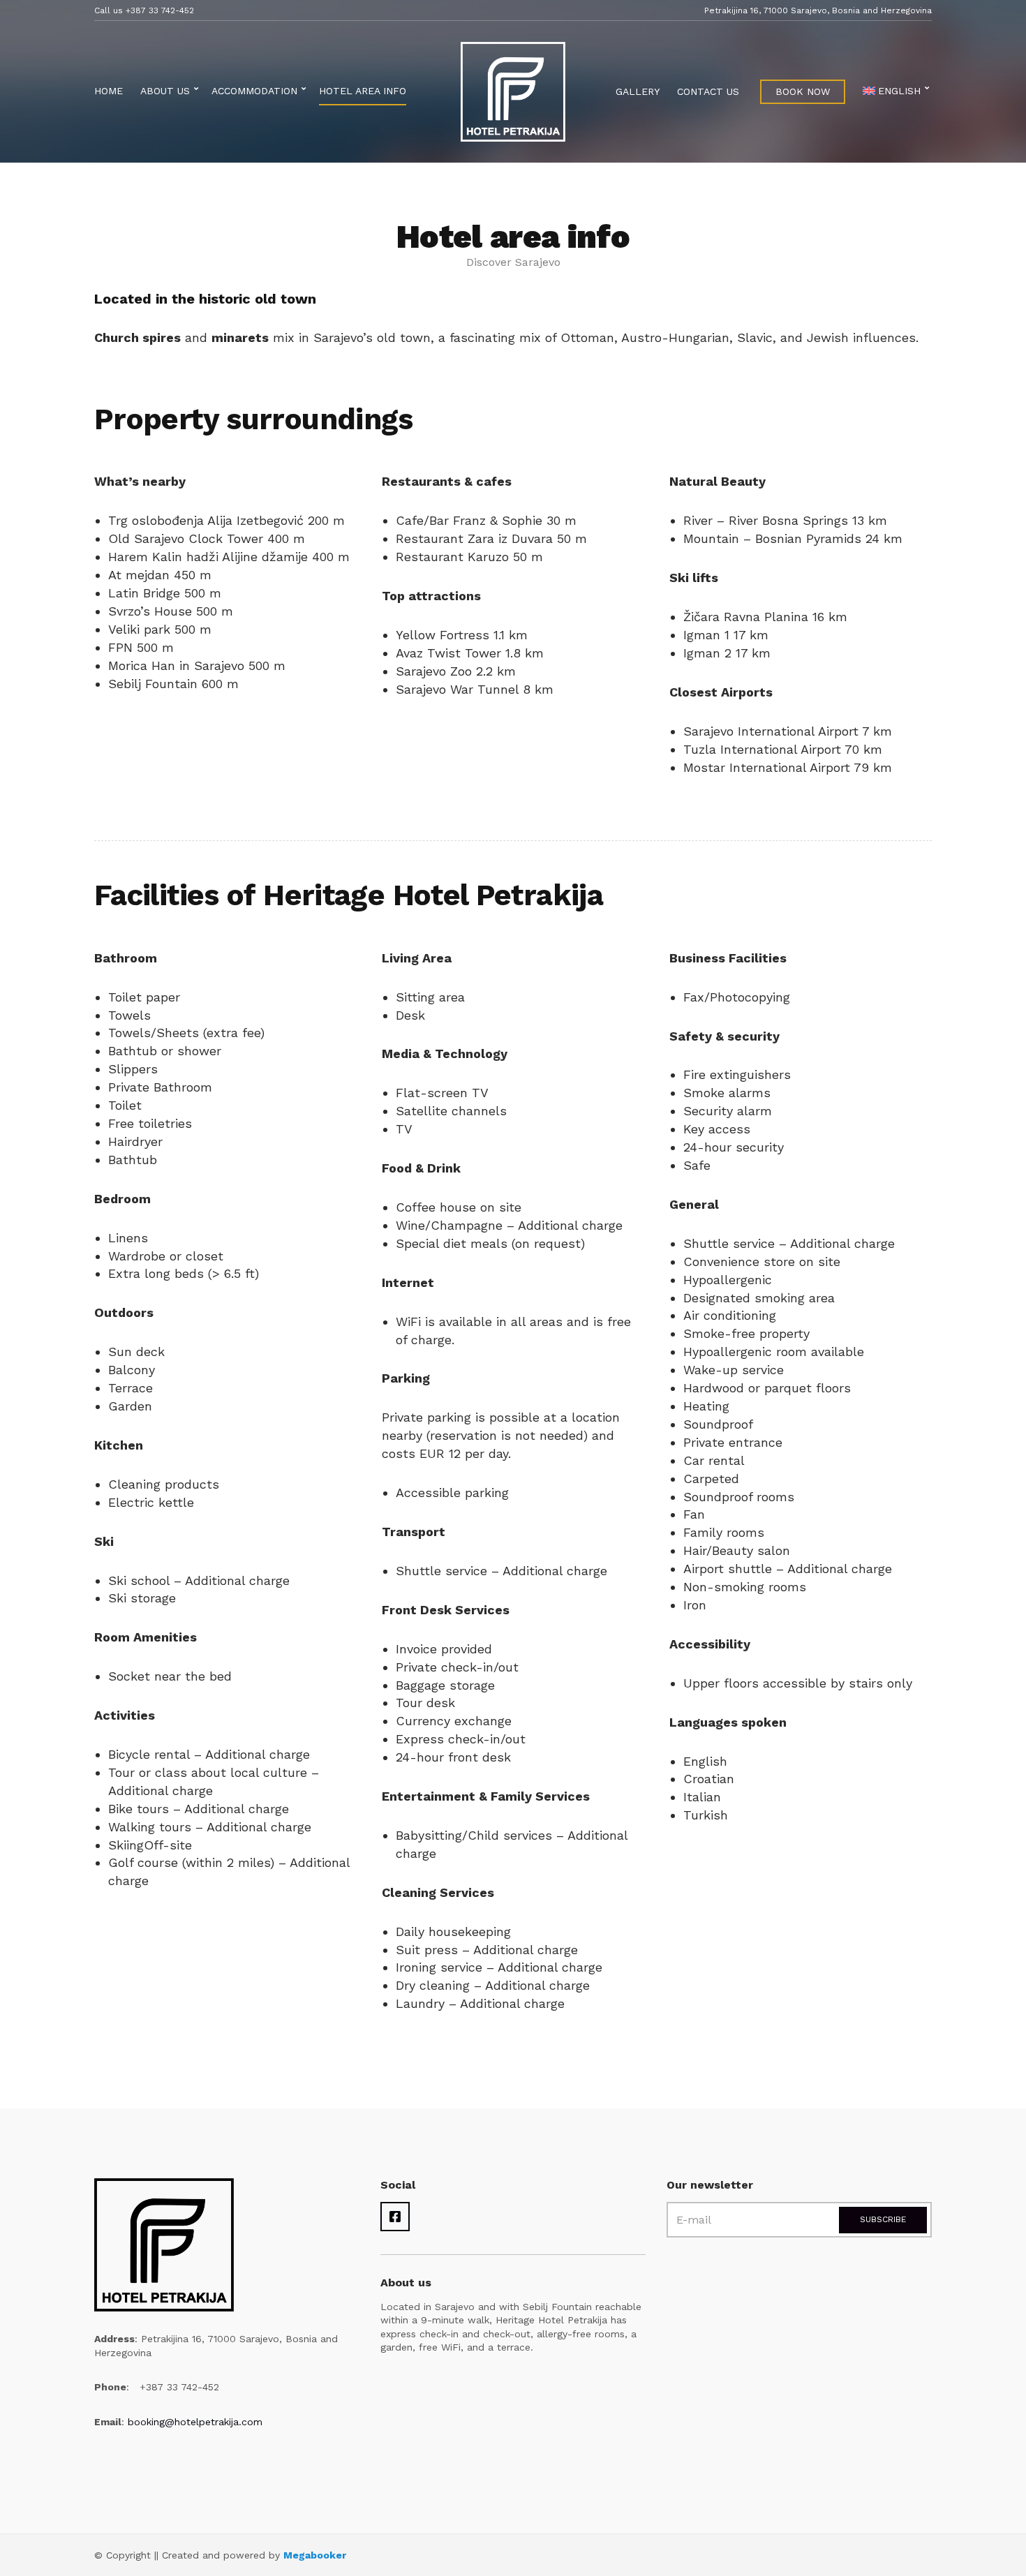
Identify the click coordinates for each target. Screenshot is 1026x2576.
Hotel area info (363, 91)
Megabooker (315, 2555)
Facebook (395, 2217)
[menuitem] (894, 92)
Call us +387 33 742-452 (144, 10)
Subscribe (883, 2219)
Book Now (803, 91)
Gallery (638, 91)
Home (109, 91)
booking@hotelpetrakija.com (195, 2422)
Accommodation (254, 91)
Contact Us (708, 91)
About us (165, 91)
